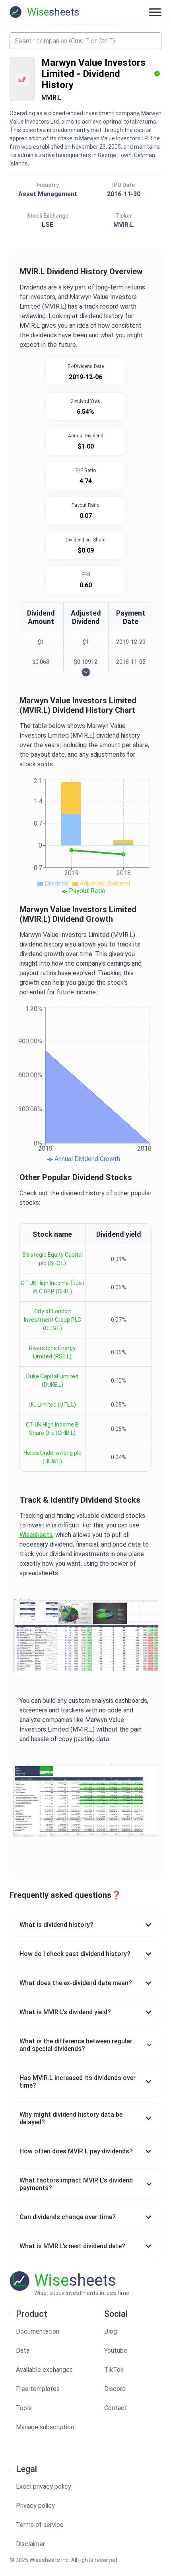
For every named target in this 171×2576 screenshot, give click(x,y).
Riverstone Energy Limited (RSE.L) (52, 1352)
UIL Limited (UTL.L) (52, 1405)
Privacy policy (35, 2506)
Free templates (38, 2389)
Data (23, 2351)
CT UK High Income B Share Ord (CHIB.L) (52, 1429)
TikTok (114, 2370)
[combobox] (85, 41)
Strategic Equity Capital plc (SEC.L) (52, 1259)
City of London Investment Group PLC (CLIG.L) (52, 1320)
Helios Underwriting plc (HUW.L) (52, 1457)
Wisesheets (36, 1535)
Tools (24, 2408)
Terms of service (40, 2525)
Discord (115, 2389)
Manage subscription (45, 2427)
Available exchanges (44, 2370)
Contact (116, 2408)
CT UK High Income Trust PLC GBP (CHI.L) (52, 1287)
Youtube (116, 2351)
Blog (111, 2331)
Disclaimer (30, 2544)
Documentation (38, 2331)
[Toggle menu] (155, 12)
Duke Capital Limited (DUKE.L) (52, 1380)
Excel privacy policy (44, 2486)
